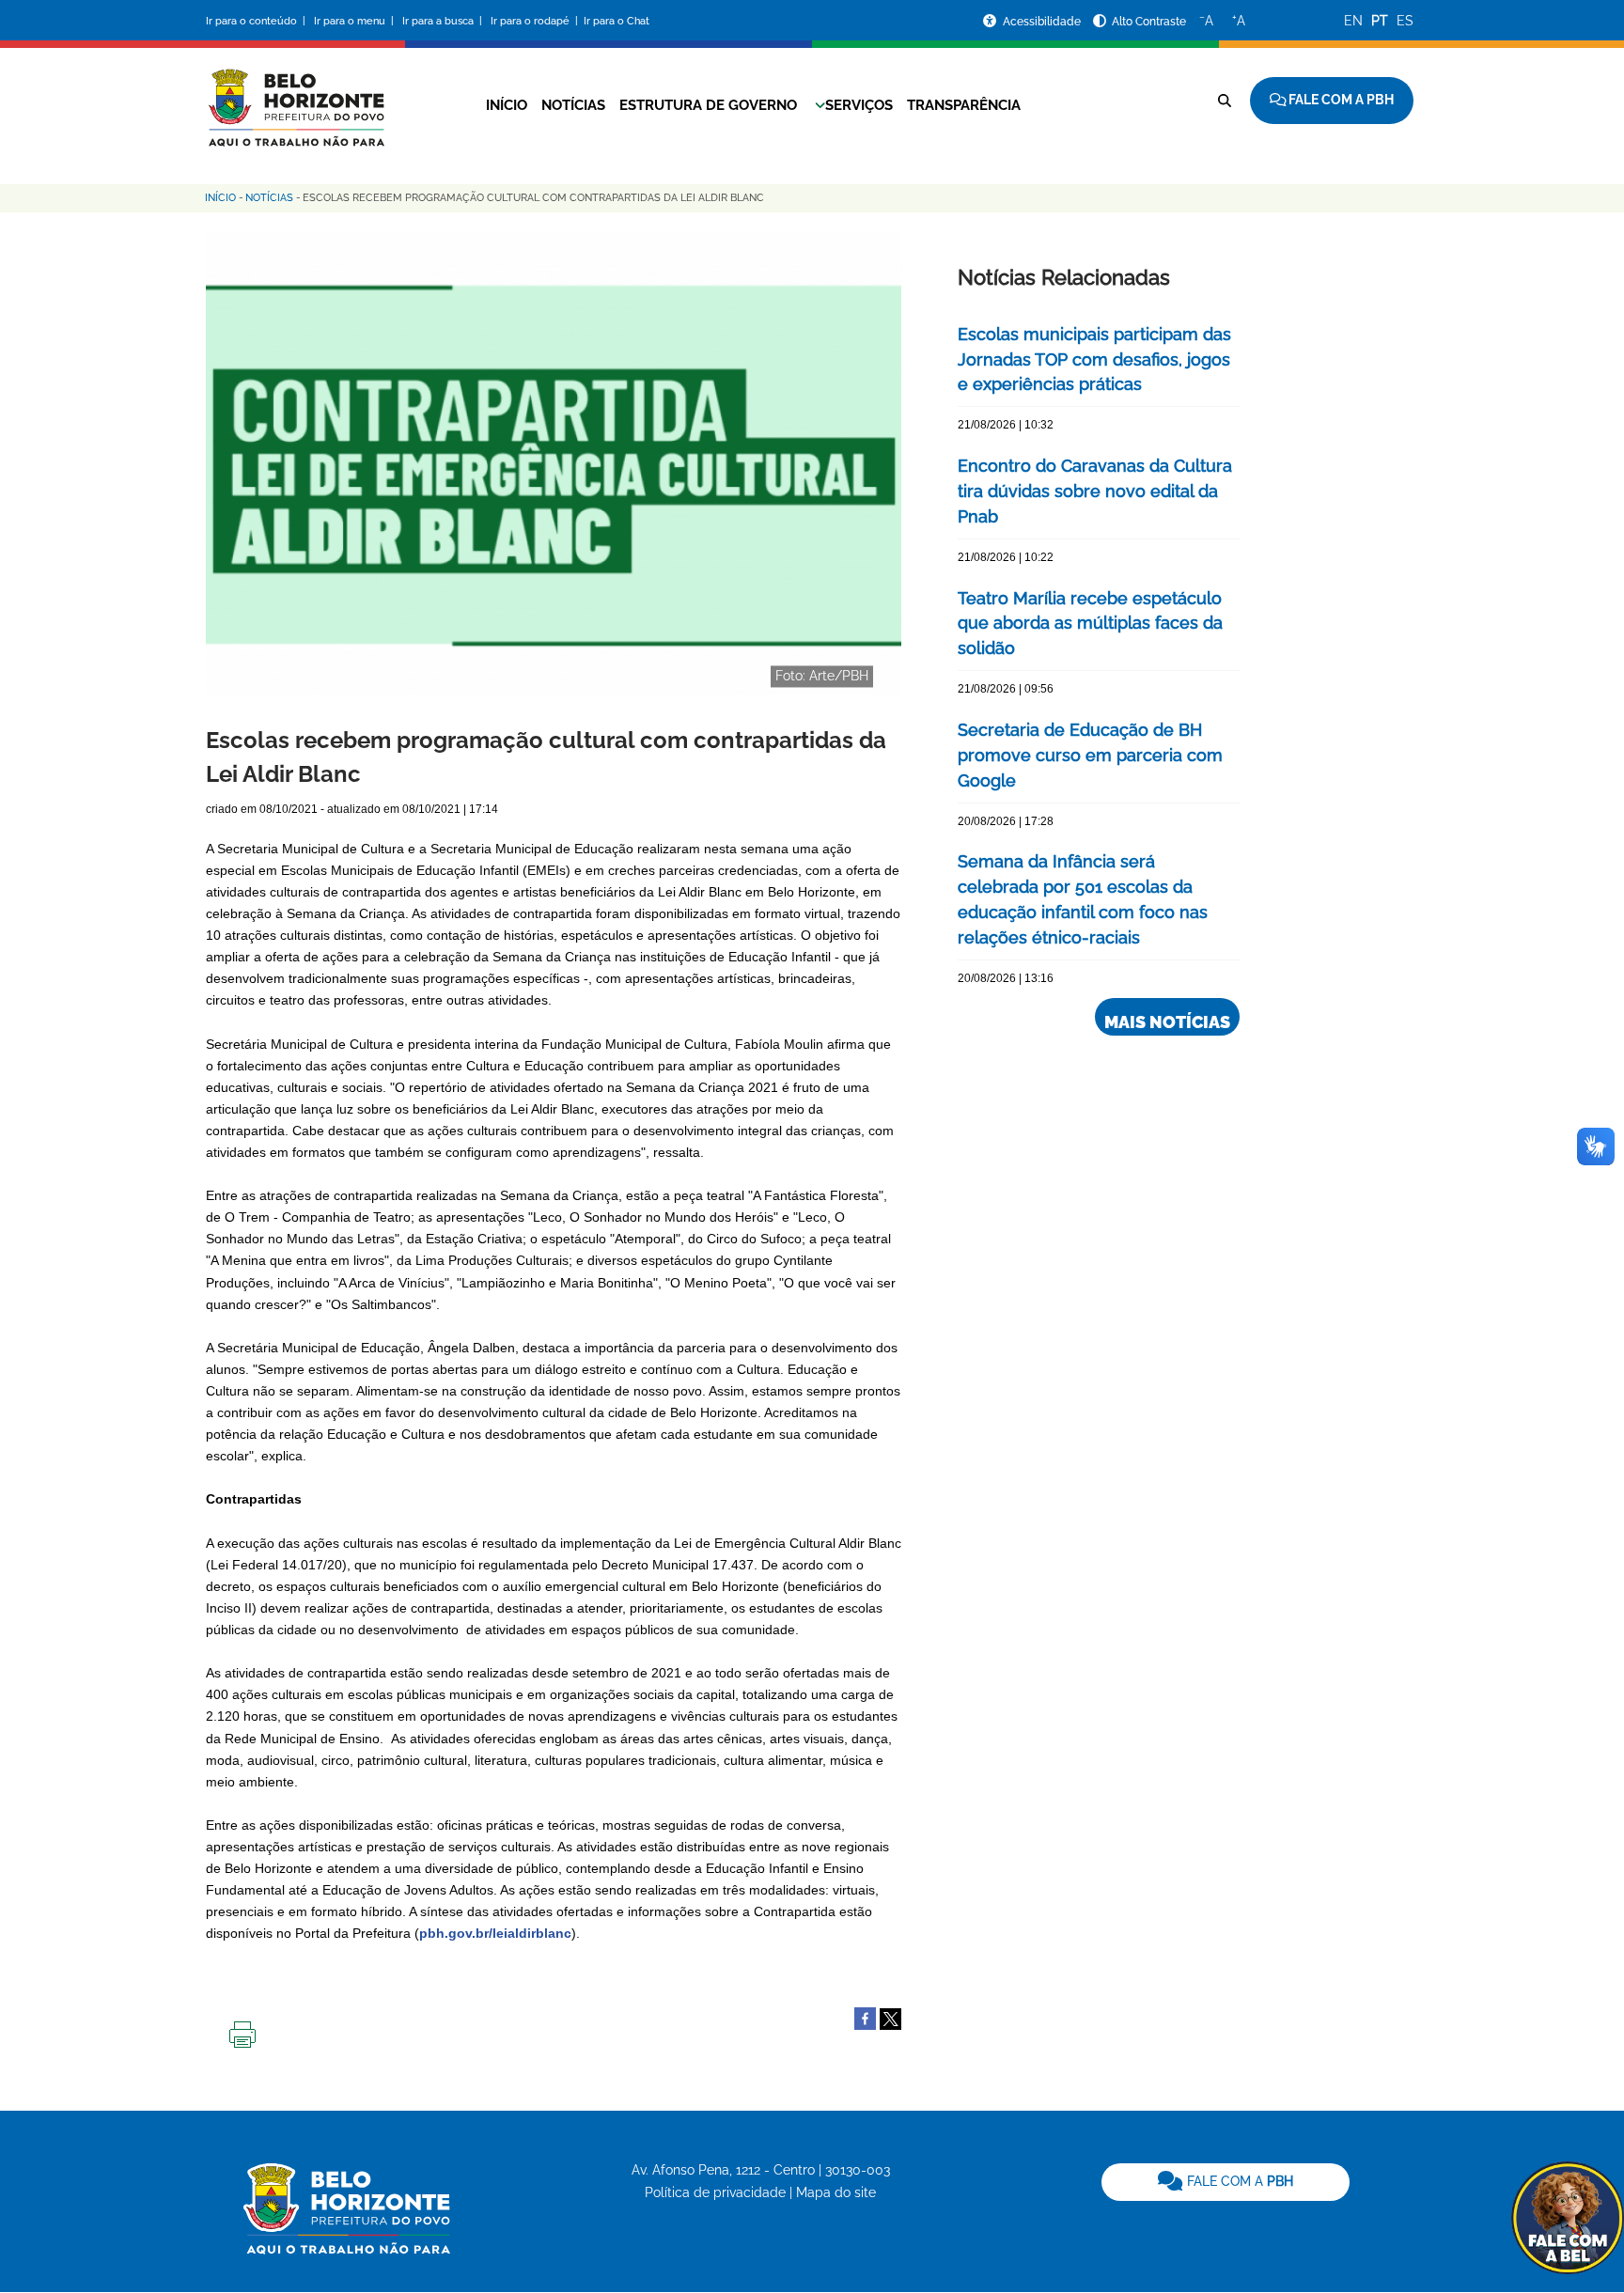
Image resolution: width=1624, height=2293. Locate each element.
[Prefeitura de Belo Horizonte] (295, 96)
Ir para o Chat (617, 21)
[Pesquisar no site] (1225, 101)
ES (1405, 21)
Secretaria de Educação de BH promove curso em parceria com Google (1090, 755)
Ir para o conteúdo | (258, 21)
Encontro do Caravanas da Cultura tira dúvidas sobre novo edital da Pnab (1095, 491)
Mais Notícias (1167, 1022)
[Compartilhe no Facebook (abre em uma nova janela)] (865, 2018)
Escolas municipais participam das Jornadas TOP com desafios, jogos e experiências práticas (1094, 359)
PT (1380, 21)
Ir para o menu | (355, 21)
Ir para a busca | (444, 21)
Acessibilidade (1043, 22)
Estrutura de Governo (708, 105)
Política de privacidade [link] (715, 2192)
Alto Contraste (1149, 22)
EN (1353, 21)
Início (507, 105)
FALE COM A (1238, 2181)
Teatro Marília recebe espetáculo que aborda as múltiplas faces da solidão (1090, 624)
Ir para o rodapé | (536, 21)
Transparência (964, 105)
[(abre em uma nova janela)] (890, 2018)
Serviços (859, 105)
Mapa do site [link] (836, 2192)
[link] (1226, 2182)
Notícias (573, 105)
